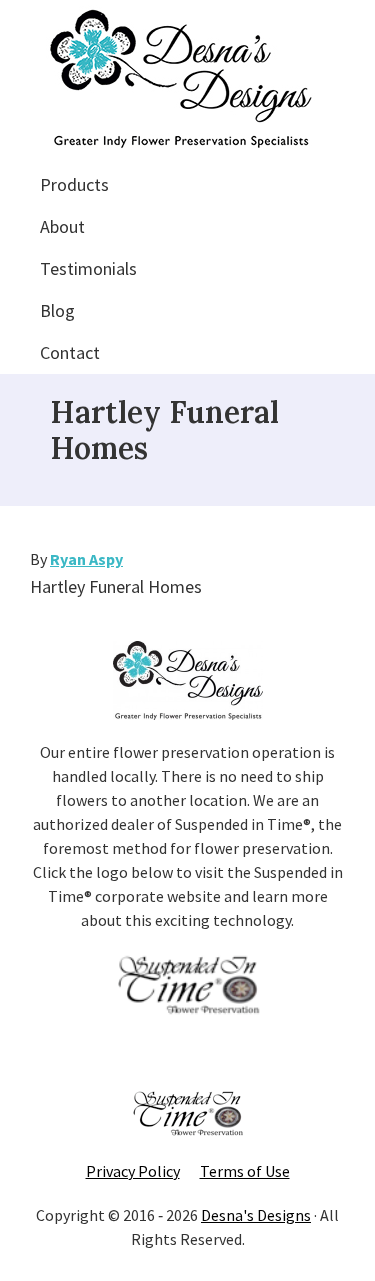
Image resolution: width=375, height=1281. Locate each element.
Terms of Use (245, 1171)
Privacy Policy (133, 1171)
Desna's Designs (256, 1215)
